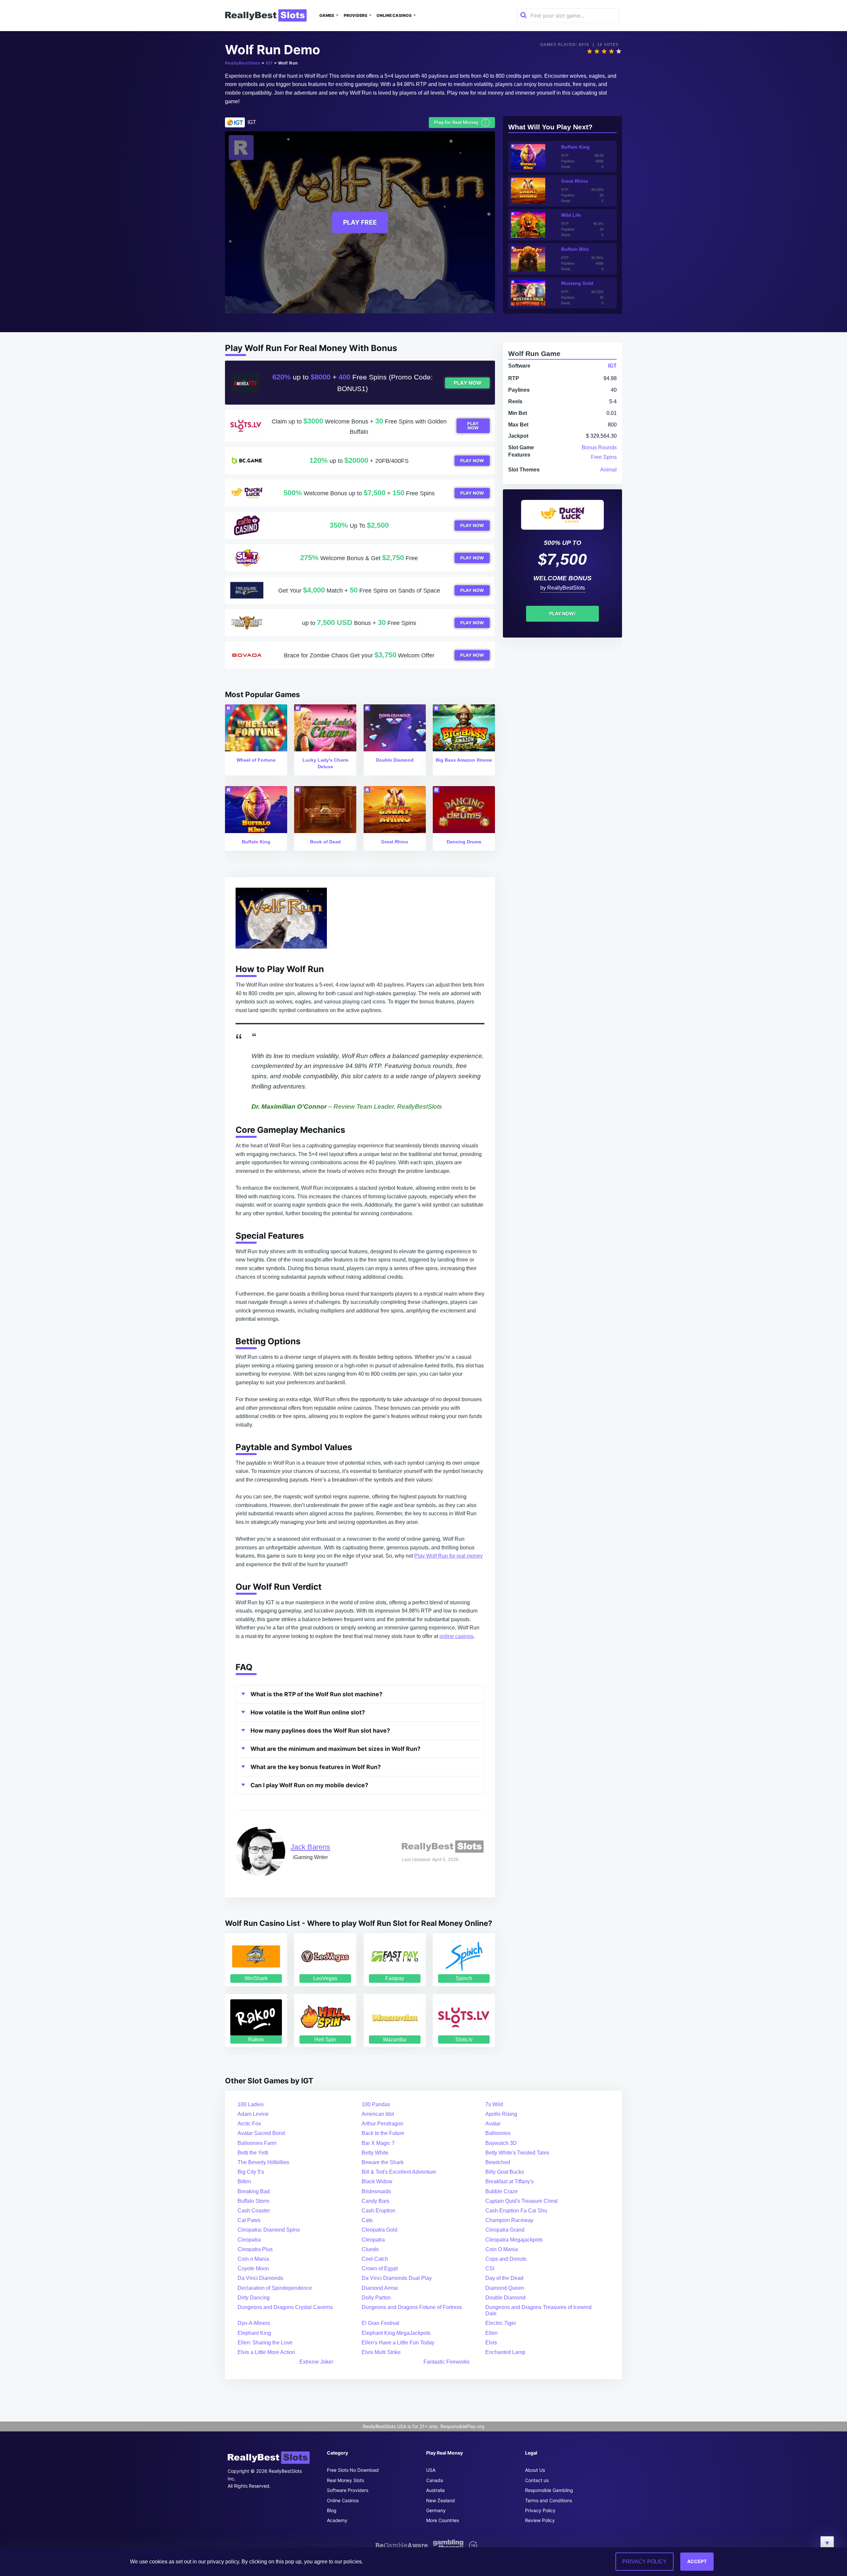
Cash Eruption (379, 2211)
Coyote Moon (253, 2268)
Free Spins (604, 457)
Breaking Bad (254, 2191)
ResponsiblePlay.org (462, 2426)
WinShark (256, 1978)
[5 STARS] (619, 51)
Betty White (375, 2153)
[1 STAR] (590, 51)
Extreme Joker (316, 2362)
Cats (367, 2220)
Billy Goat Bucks (505, 2172)
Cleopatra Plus (255, 2249)
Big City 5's (251, 2172)
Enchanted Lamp (505, 2352)
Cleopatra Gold (379, 2230)
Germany (436, 2510)
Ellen (491, 2333)
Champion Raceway (509, 2220)
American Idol (378, 2114)
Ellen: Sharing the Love (265, 2343)
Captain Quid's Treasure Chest (521, 2201)
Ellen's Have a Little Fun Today (398, 2343)
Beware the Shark (383, 2162)
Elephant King (254, 2333)
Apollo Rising (501, 2114)
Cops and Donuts (506, 2259)
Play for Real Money (461, 122)
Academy (337, 2520)
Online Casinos (394, 15)
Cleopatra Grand (505, 2230)
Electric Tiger (501, 2323)
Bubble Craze (502, 2191)
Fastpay (395, 1978)
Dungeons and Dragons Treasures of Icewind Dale (538, 2310)
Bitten (244, 2181)
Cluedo (370, 2249)
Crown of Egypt (380, 2268)
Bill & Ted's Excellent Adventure (399, 2172)
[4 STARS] (611, 51)
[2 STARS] (597, 51)
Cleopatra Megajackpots (514, 2240)
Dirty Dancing (254, 2298)
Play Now (468, 383)
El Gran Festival (380, 2323)
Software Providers (348, 2490)
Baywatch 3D (501, 2143)
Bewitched (498, 2162)
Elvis (491, 2343)
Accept (697, 2561)
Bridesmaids (376, 2191)
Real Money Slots (345, 2480)
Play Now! (562, 614)
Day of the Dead (504, 2278)
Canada (435, 2480)
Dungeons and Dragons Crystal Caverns (285, 2307)
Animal (608, 470)
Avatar (493, 2124)
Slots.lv (464, 2040)
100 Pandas (376, 2104)
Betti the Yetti (253, 2153)
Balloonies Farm (257, 2143)
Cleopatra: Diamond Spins (269, 2230)
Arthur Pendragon (382, 2124)
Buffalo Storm (253, 2201)
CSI (490, 2268)
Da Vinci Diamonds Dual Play (397, 2278)
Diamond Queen (505, 2288)
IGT (269, 63)
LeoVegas (325, 1978)
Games (327, 15)
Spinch (464, 1978)
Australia (435, 2490)
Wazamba (395, 2040)
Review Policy (540, 2520)
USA (431, 2470)
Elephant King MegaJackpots (396, 2333)
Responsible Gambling (549, 2490)
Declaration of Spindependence (275, 2288)
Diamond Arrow (380, 2288)
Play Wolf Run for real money (448, 1556)
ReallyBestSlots (243, 63)
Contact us (537, 2480)
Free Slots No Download (353, 2470)
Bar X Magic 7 (378, 2143)
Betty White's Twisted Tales (517, 2153)
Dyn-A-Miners (254, 2323)
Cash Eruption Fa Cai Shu (516, 2211)
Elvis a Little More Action (266, 2352)
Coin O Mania (502, 2249)
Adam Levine (253, 2114)
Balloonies (498, 2133)
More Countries (443, 2520)
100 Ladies (251, 2104)
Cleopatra (249, 2240)
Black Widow (377, 2181)
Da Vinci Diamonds (260, 2278)
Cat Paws (249, 2220)
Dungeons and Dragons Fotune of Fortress (412, 2307)
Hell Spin (325, 2040)
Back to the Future (383, 2133)
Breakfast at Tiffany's (510, 2181)
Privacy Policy (540, 2510)
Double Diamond (505, 2298)
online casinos (456, 1636)
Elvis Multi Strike (381, 2352)
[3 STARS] (604, 51)
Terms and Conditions (549, 2500)
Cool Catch (375, 2259)
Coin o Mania (253, 2259)
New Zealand (441, 2500)
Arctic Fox (249, 2124)
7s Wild (494, 2104)
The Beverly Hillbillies (263, 2162)
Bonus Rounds (599, 447)
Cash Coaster (254, 2211)
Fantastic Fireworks (446, 2362)
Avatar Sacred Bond (261, 2133)
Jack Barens (310, 1847)
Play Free (360, 222)
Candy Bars (376, 2201)
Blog (332, 2510)
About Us (535, 2470)
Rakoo (256, 2040)
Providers (356, 15)
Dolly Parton (376, 2298)
